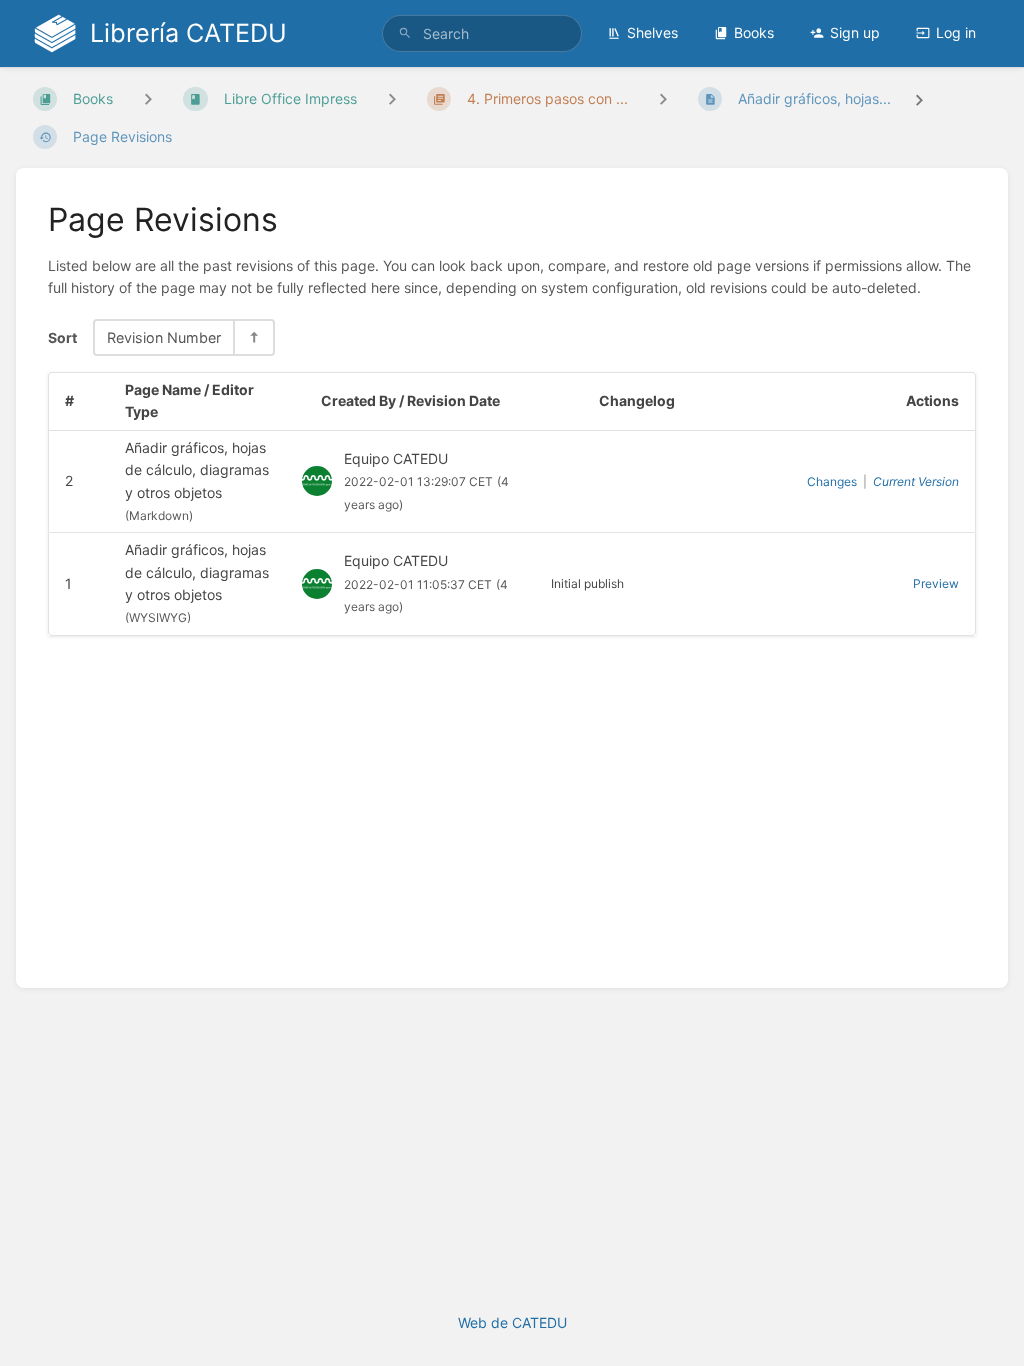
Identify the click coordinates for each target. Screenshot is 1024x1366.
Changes (832, 481)
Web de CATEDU (512, 1322)
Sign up (855, 32)
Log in (956, 32)
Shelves (652, 32)
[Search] (405, 33)
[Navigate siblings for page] (663, 98)
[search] (482, 33)
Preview (936, 583)
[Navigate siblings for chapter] (392, 98)
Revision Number (164, 337)
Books (754, 32)
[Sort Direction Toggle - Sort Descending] (253, 337)
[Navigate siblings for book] (148, 98)
